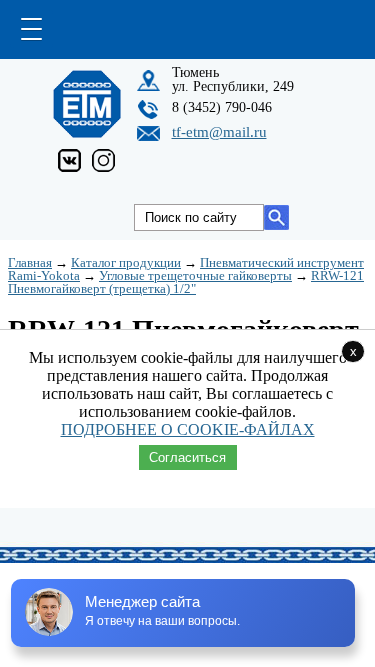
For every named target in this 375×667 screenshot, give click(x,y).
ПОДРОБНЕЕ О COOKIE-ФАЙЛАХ (188, 429)
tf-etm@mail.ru (219, 132)
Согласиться (187, 457)
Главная (30, 262)
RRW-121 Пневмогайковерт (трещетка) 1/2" (186, 282)
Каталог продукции (126, 262)
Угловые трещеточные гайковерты (195, 275)
